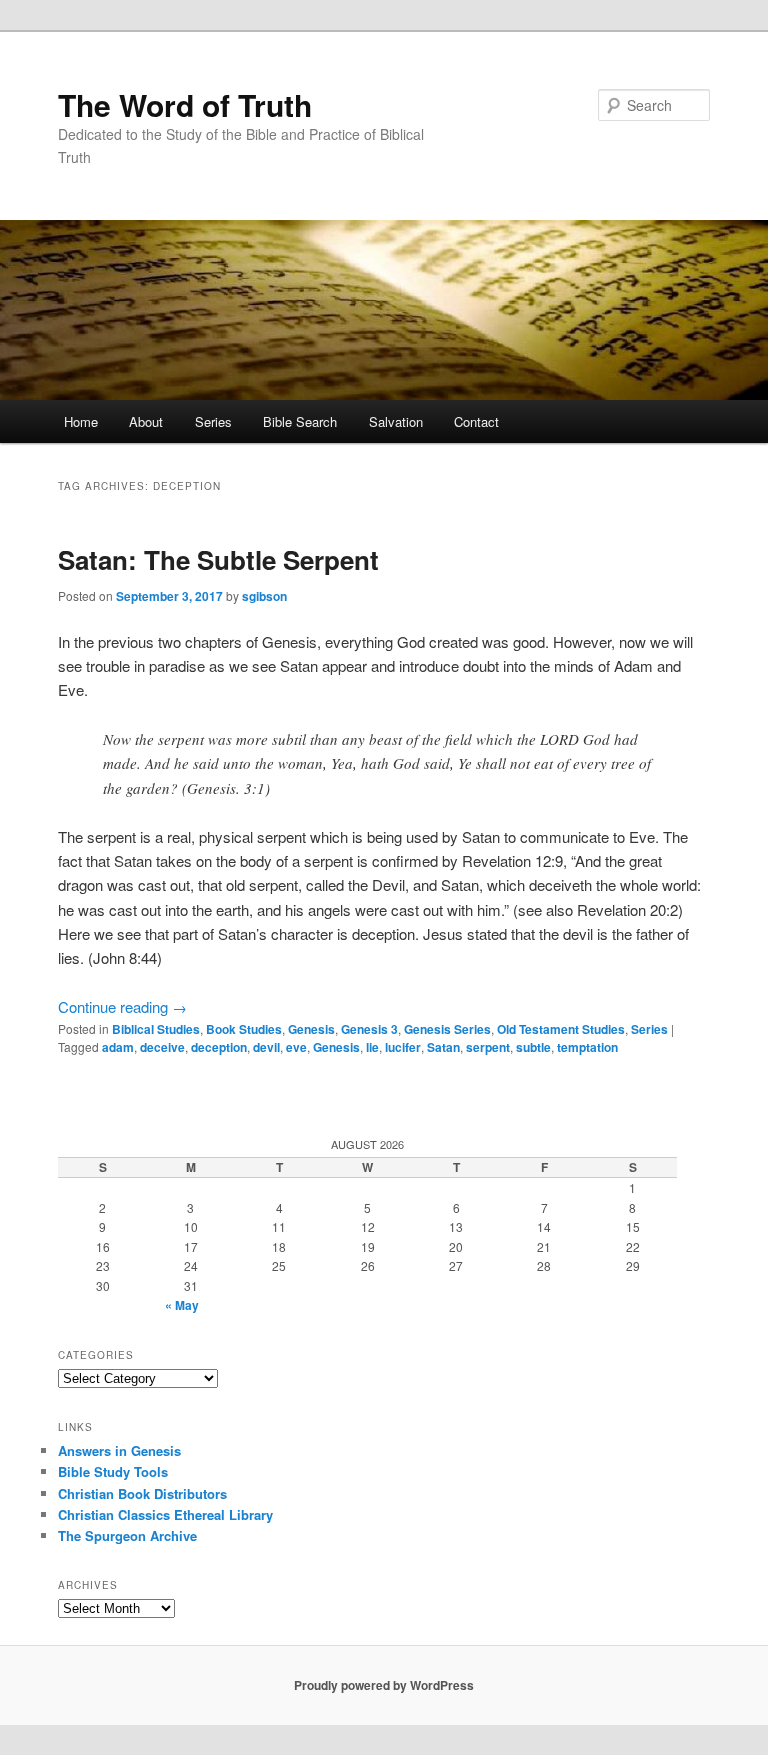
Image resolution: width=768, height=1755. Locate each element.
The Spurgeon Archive (127, 1535)
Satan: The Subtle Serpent (218, 559)
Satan (443, 1047)
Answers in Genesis (119, 1450)
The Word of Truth (185, 104)
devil (266, 1047)
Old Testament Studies (561, 1029)
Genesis (311, 1029)
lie (372, 1047)
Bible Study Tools (113, 1471)
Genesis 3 (369, 1029)
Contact (476, 421)
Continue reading (122, 1006)
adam (118, 1047)
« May (182, 1305)
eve (296, 1047)
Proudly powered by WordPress (384, 1685)
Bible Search (300, 421)
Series (213, 421)
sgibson (264, 596)
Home (81, 421)
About (146, 421)
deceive (162, 1047)
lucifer (403, 1047)
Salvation (396, 421)
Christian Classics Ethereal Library (165, 1514)
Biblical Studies (156, 1029)
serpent (488, 1047)
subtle (533, 1047)
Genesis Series (447, 1029)
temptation (587, 1047)
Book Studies (244, 1029)
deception (219, 1047)
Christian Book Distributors (142, 1493)
